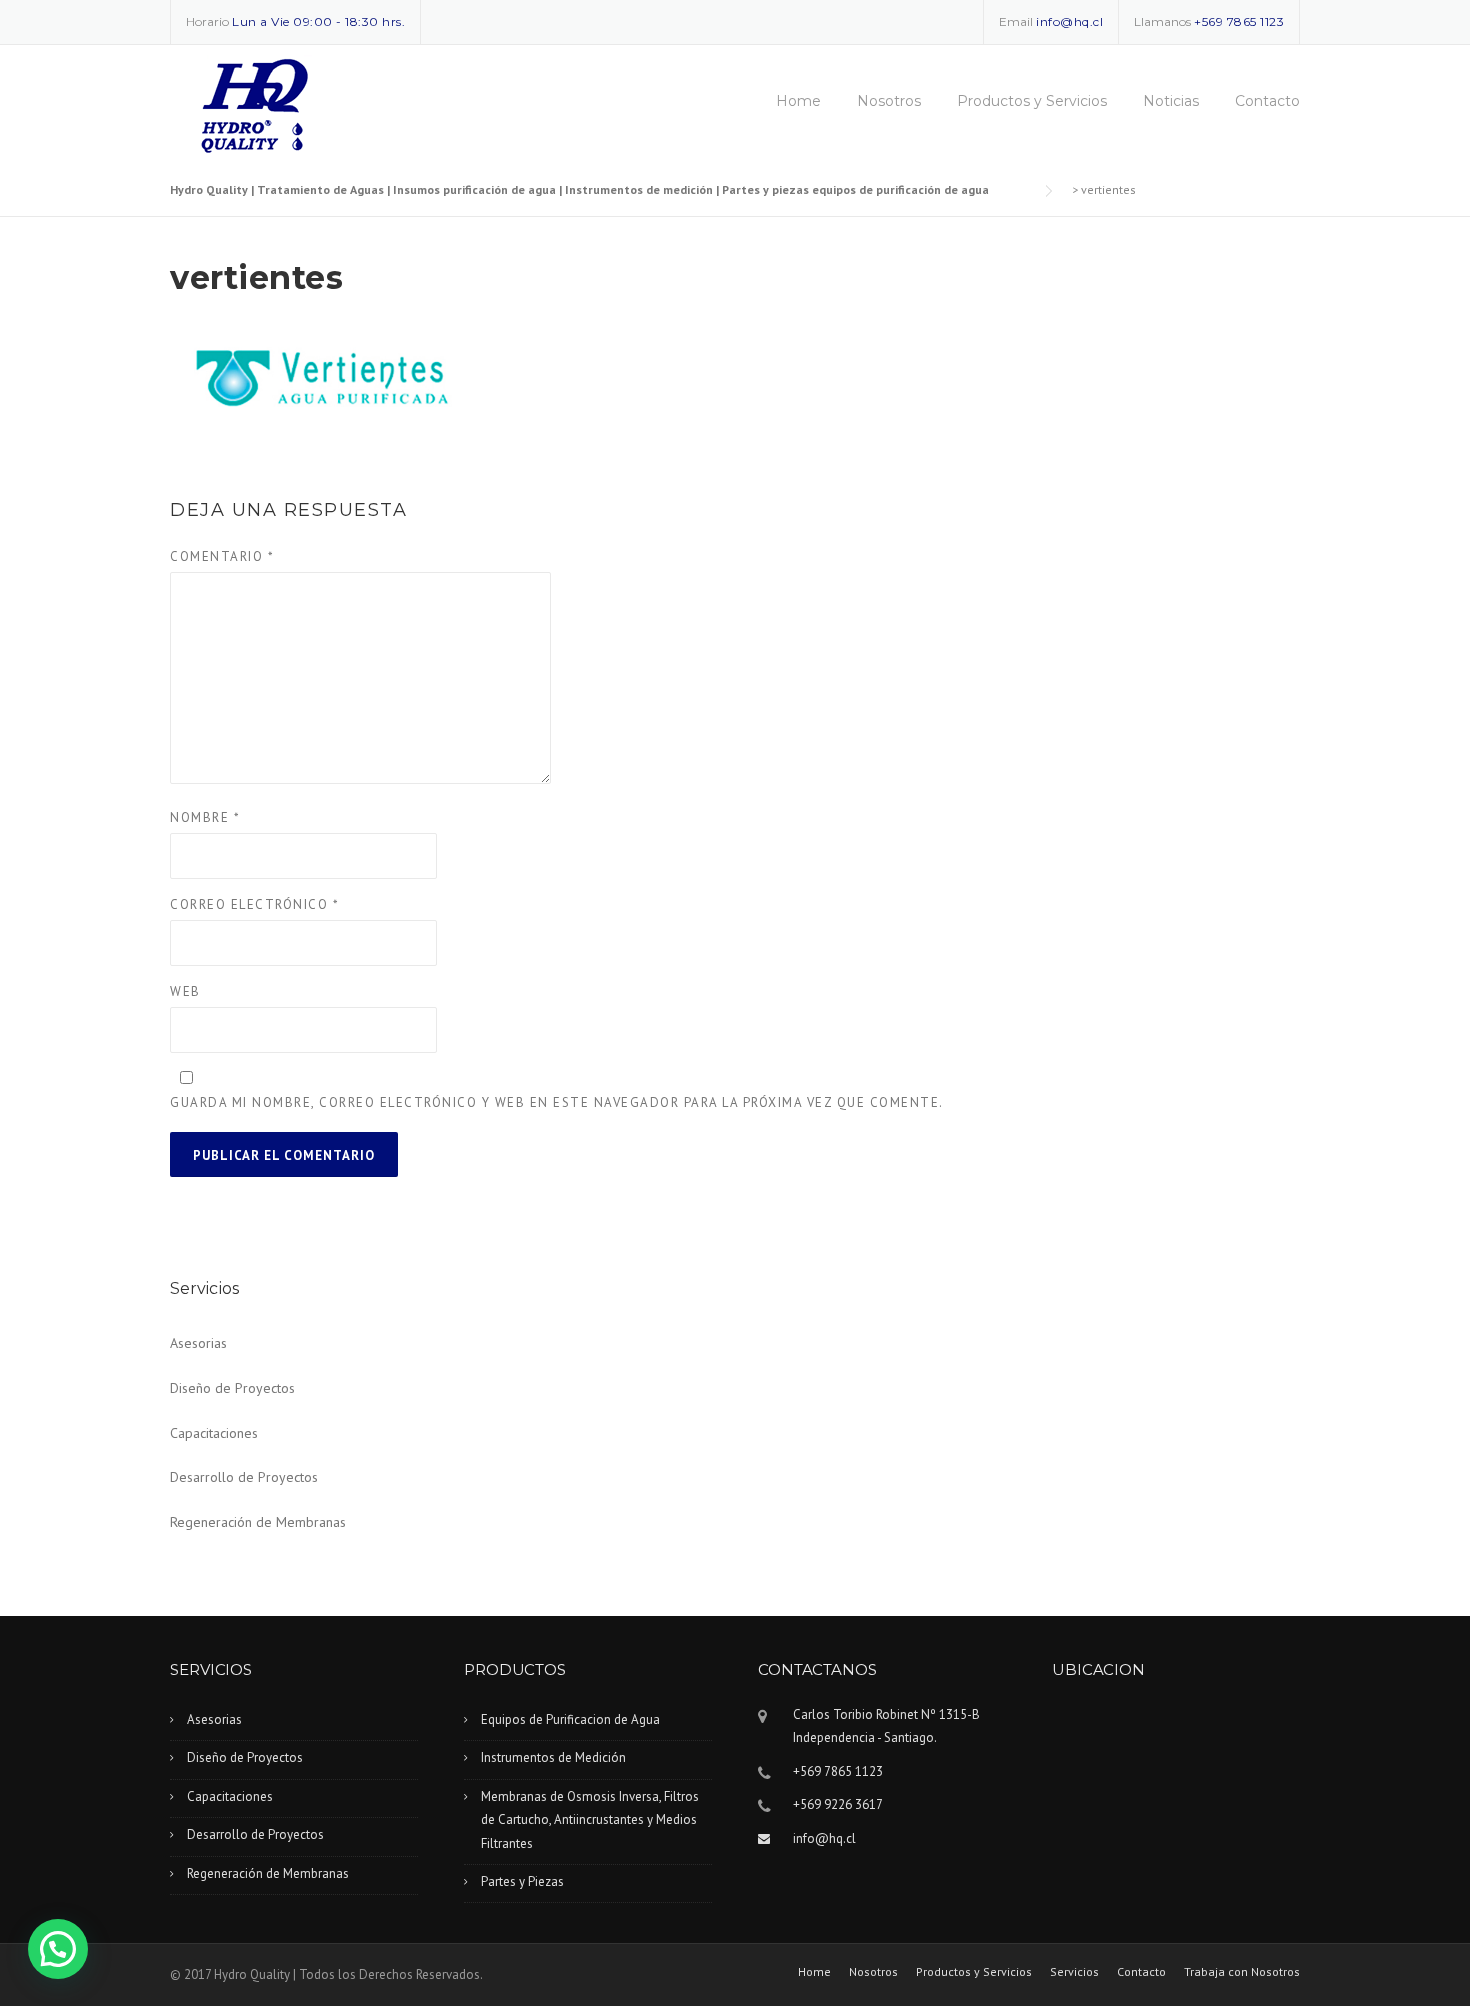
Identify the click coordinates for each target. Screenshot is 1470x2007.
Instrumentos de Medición (553, 1757)
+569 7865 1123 (1239, 21)
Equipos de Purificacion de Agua (570, 1719)
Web (185, 991)
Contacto (1267, 101)
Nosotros (889, 101)
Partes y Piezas (522, 1881)
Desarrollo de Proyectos (244, 1477)
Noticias (1171, 101)
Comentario (222, 556)
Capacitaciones (214, 1433)
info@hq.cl (1069, 21)
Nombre (205, 817)
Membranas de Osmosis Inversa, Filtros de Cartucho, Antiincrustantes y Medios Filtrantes (590, 1820)
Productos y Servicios (1032, 101)
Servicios (1074, 1972)
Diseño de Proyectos (232, 1388)
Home (798, 101)
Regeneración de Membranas (258, 1522)
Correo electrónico (254, 904)
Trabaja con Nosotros (1242, 1972)
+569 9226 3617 (838, 1804)
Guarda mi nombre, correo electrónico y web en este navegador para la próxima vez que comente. (557, 1102)
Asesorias (198, 1343)
